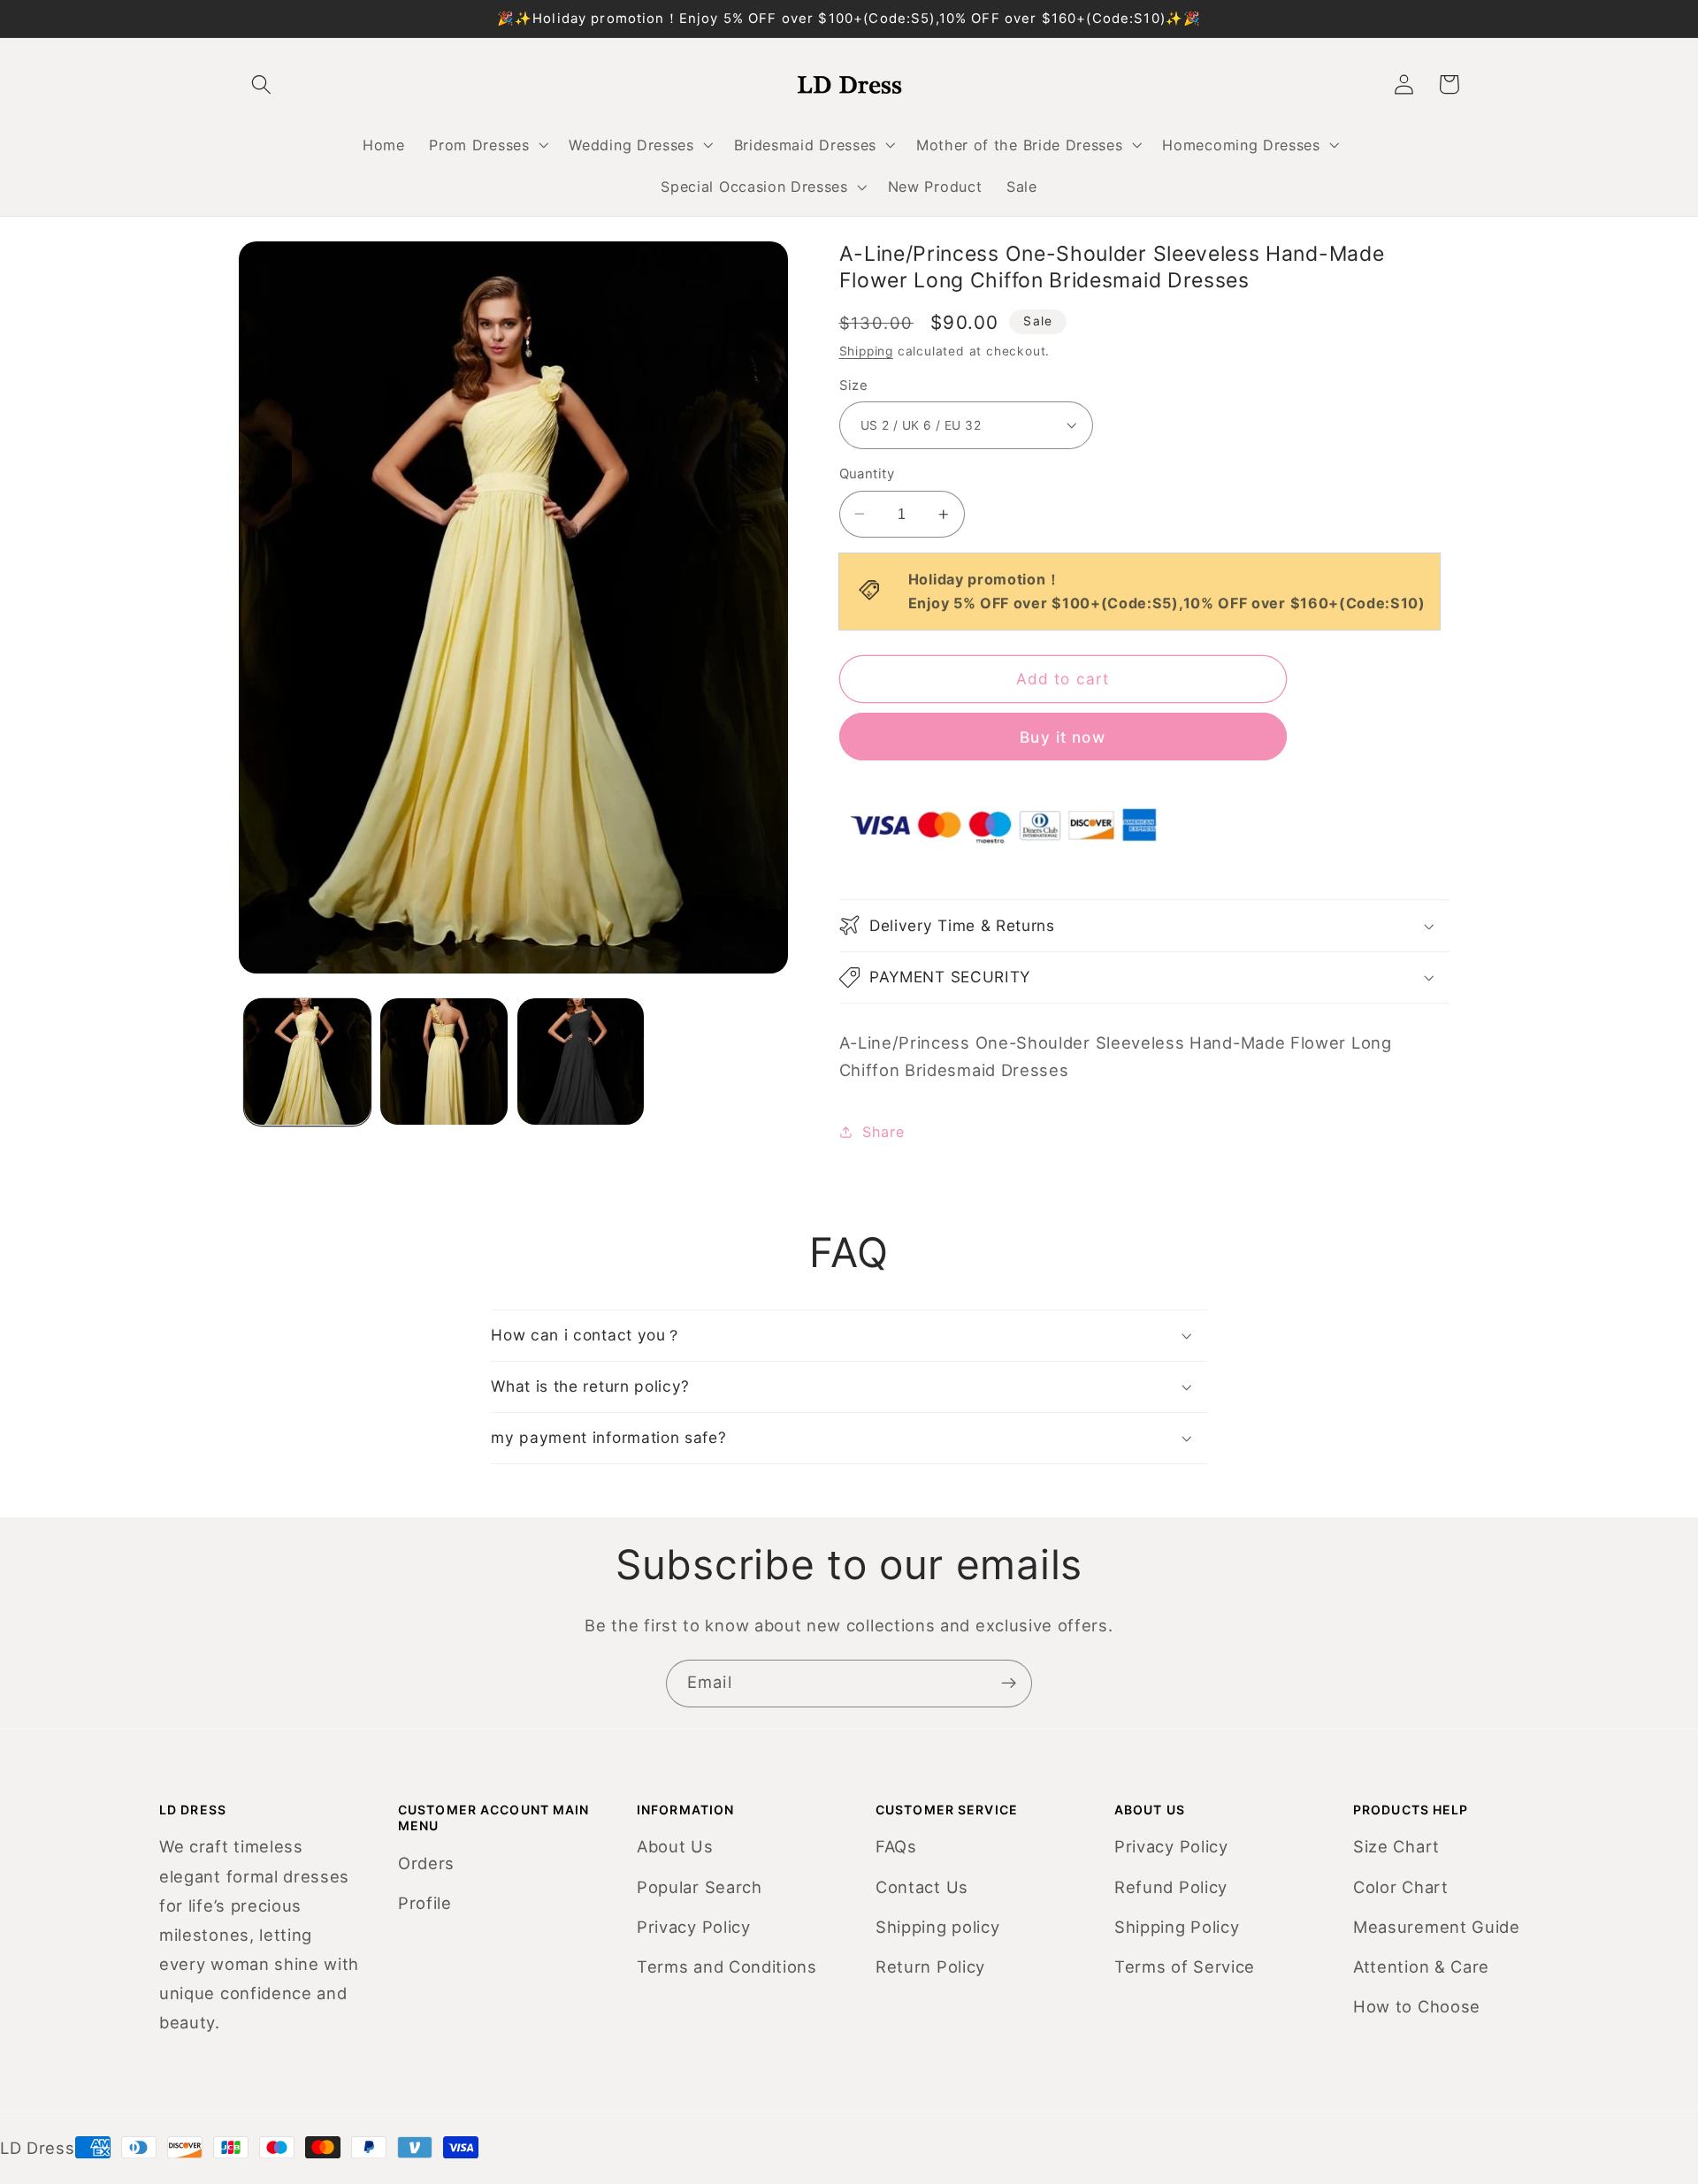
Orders (426, 1863)
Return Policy (930, 1966)
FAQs (896, 1846)
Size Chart (1396, 1846)
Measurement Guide (1437, 1927)
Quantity (867, 474)
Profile (425, 1903)
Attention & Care (1421, 1966)
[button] (487, 145)
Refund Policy (1171, 1887)
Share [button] (883, 1132)
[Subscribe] (1009, 1684)
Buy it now (1063, 736)
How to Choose (1417, 2006)
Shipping (866, 351)
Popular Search (700, 1887)
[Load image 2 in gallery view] (444, 1061)
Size (854, 386)
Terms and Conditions (727, 1966)
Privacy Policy (694, 1927)
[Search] (261, 84)
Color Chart (1401, 1887)
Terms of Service (1185, 1966)
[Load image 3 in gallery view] (581, 1061)
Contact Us (922, 1887)
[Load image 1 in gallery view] (307, 1061)
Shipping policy (937, 1927)
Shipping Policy (1177, 1927)
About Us (675, 1846)
